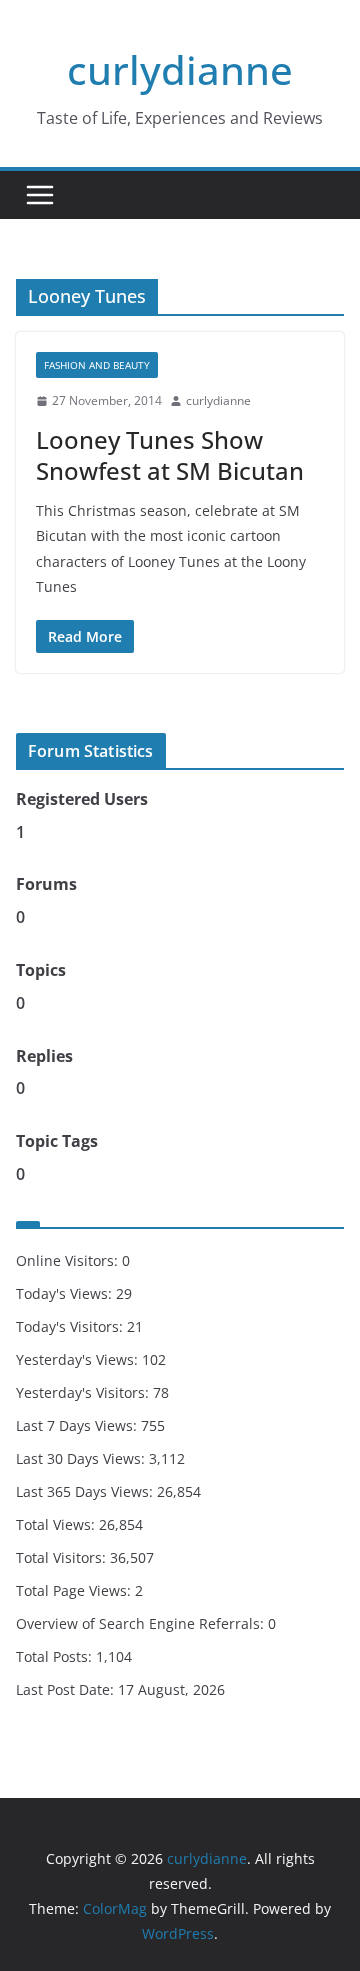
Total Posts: (56, 1656)
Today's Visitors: (71, 1326)
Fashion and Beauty (97, 365)
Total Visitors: (63, 1557)
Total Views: (57, 1524)
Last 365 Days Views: (86, 1491)
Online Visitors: (69, 1260)
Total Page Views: (75, 1590)
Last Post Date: (67, 1689)
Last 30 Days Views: (82, 1458)
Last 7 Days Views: (78, 1425)
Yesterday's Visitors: (84, 1392)
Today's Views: (66, 1293)
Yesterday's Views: (79, 1359)
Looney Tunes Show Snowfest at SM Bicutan (170, 455)
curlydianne (180, 69)
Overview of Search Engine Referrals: (142, 1623)
